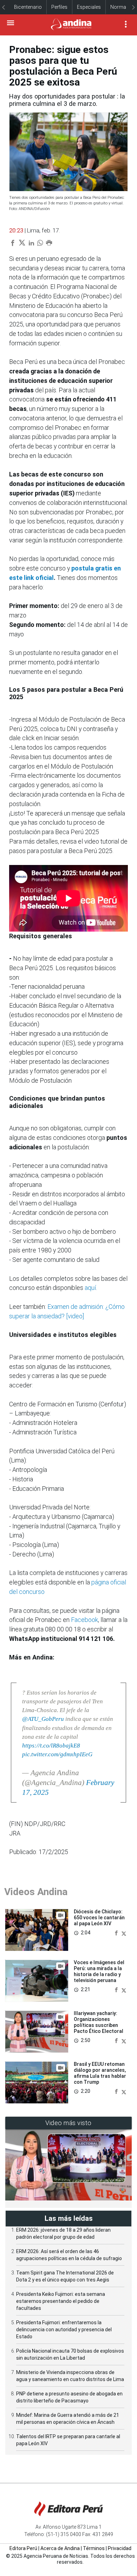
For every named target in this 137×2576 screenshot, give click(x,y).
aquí (90, 1288)
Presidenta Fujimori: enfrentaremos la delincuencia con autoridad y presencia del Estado (64, 2330)
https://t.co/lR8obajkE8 (51, 1746)
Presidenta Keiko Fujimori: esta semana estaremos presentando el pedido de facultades (61, 2301)
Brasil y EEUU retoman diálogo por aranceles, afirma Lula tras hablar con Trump (100, 2073)
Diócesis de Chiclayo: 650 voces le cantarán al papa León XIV (99, 1918)
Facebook (84, 1620)
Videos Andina (36, 1892)
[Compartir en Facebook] (117, 1932)
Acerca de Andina (60, 2548)
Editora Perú (23, 2548)
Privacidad (120, 2548)
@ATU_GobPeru (43, 1719)
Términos (94, 2548)
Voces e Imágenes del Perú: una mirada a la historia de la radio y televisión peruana (99, 1971)
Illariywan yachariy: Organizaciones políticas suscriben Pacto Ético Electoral (99, 2022)
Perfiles (59, 7)
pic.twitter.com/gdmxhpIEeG (57, 1754)
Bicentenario (28, 7)
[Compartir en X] (124, 1932)
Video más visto (68, 2123)
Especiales (89, 7)
